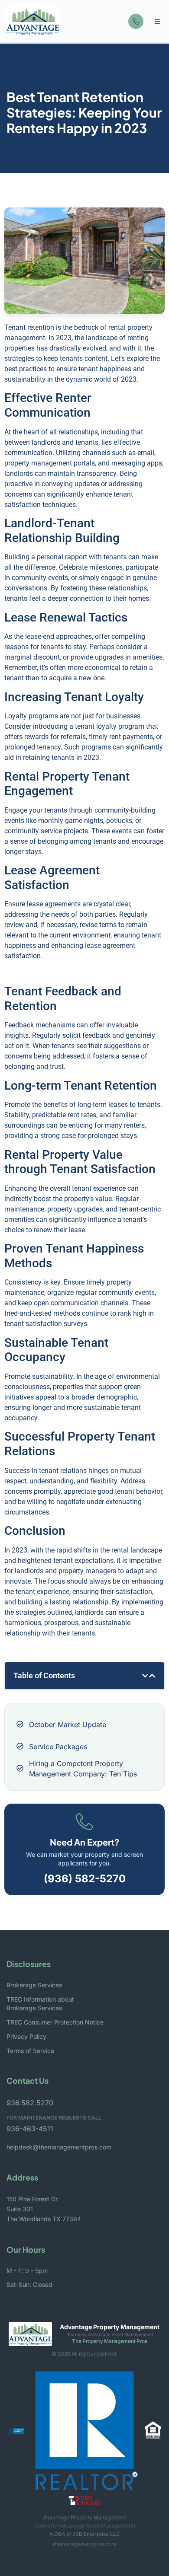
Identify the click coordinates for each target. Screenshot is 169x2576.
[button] (157, 22)
